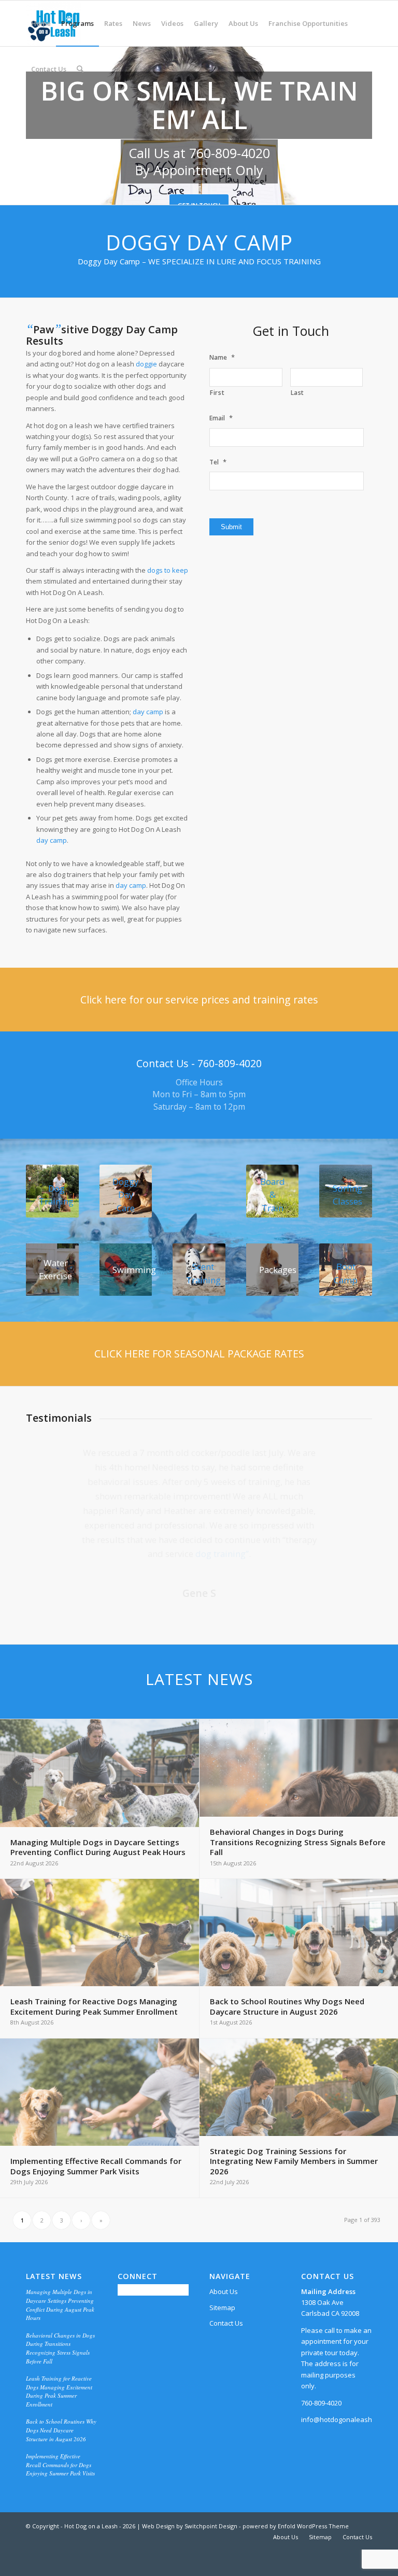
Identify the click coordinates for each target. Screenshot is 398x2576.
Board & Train (273, 1195)
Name (222, 357)
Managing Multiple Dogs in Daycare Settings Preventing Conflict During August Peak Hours (60, 2305)
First (217, 393)
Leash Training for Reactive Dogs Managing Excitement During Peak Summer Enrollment (59, 2391)
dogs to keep (168, 570)
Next (349, 1461)
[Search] (80, 69)
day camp (148, 712)
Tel (218, 462)
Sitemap (222, 2308)
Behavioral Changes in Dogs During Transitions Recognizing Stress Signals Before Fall (60, 2348)
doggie (146, 364)
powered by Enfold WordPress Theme (296, 2526)
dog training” (222, 1554)
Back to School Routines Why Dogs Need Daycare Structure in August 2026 (61, 2430)
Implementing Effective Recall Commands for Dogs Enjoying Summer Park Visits (60, 2465)
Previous (49, 1461)
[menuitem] (41, 23)
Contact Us (226, 2323)
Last (298, 393)
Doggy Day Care (125, 1195)
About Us (224, 2291)
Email (221, 418)
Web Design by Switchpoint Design (190, 2526)
